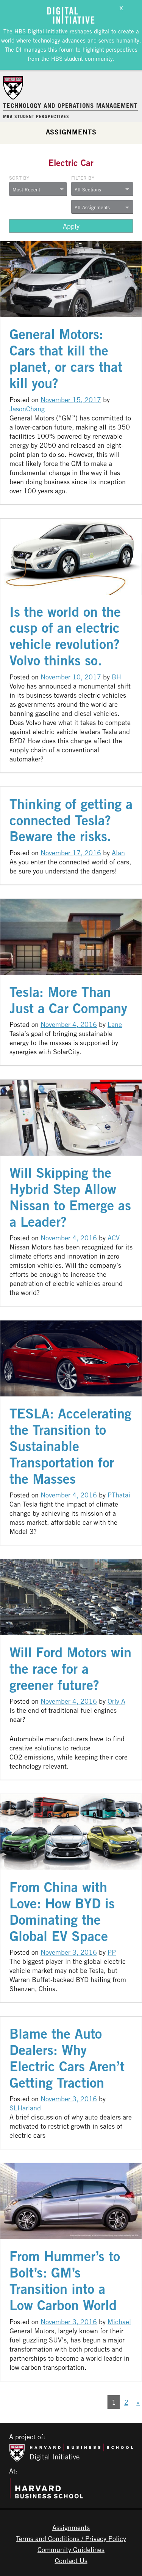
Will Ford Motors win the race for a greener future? (70, 1669)
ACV (114, 1238)
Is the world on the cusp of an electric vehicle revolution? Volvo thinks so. (65, 636)
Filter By (83, 178)
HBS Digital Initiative (41, 31)
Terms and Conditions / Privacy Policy (71, 2538)
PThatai (119, 1495)
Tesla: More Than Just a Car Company (68, 1000)
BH (116, 677)
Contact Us (71, 2560)
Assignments (71, 132)
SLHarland (25, 2108)
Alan (118, 853)
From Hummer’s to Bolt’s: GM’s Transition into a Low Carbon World (65, 2281)
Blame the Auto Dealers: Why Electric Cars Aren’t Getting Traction (67, 2058)
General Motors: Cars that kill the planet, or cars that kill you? (66, 359)
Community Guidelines (71, 2549)
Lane (115, 1024)
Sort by (19, 178)
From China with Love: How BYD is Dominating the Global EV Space (62, 1911)
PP (112, 1952)
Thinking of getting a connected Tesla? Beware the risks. (71, 820)
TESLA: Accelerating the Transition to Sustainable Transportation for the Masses (70, 1446)
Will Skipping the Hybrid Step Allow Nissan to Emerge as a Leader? (70, 1197)
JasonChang (27, 409)
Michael (119, 2322)
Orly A (116, 1701)
